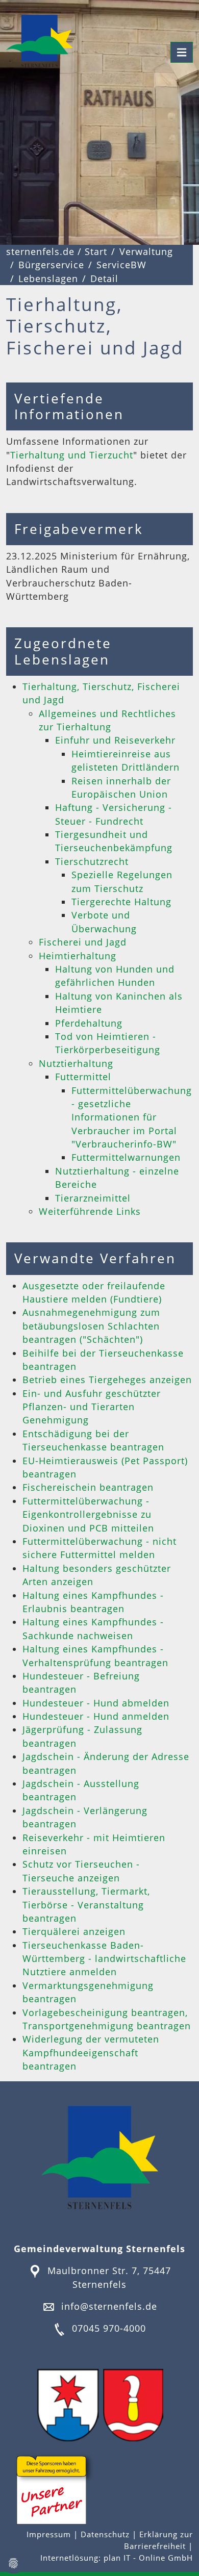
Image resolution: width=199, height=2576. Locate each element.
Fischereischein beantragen (88, 1487)
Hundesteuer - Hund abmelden (96, 1703)
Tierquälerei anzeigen (74, 1931)
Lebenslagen (48, 278)
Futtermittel (83, 1077)
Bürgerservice (51, 265)
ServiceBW (121, 265)
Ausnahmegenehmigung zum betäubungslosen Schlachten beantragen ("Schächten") (91, 1326)
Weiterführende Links (90, 1211)
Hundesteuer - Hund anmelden (96, 1716)
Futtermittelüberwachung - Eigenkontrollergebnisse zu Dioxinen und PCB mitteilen (88, 1514)
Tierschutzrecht (92, 861)
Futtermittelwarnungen (126, 1157)
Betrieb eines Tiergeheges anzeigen (107, 1380)
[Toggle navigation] (182, 52)
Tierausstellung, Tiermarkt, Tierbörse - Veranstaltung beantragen (86, 1905)
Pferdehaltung (89, 1023)
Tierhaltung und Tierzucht (72, 455)
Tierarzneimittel (93, 1198)
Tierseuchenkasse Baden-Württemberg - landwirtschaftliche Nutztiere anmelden (104, 1959)
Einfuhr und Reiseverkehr (115, 740)
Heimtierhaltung (78, 956)
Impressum (50, 2534)
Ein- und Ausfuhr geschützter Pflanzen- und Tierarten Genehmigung (92, 1407)
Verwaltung (146, 251)
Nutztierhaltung (76, 1063)
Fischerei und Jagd (83, 942)
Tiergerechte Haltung (121, 902)
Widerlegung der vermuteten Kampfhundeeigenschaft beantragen (91, 2052)
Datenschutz (105, 2534)
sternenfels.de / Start (57, 251)
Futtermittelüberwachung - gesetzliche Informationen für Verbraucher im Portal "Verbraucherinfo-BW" (132, 1117)
